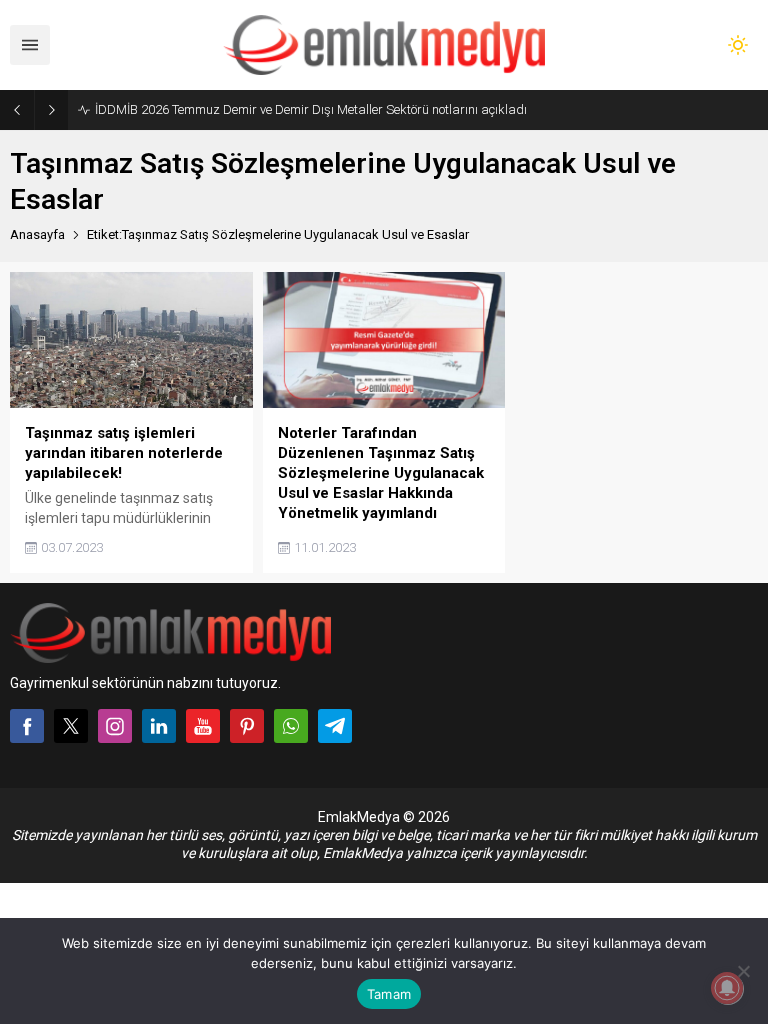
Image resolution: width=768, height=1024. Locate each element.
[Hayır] (743, 971)
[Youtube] (203, 726)
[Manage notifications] (727, 988)
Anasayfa (37, 234)
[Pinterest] (247, 726)
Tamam (389, 994)
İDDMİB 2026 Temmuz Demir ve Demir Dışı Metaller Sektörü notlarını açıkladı (311, 109)
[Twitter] (71, 726)
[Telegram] (335, 726)
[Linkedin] (159, 726)
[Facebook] (27, 726)
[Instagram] (115, 726)
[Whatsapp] (291, 726)
